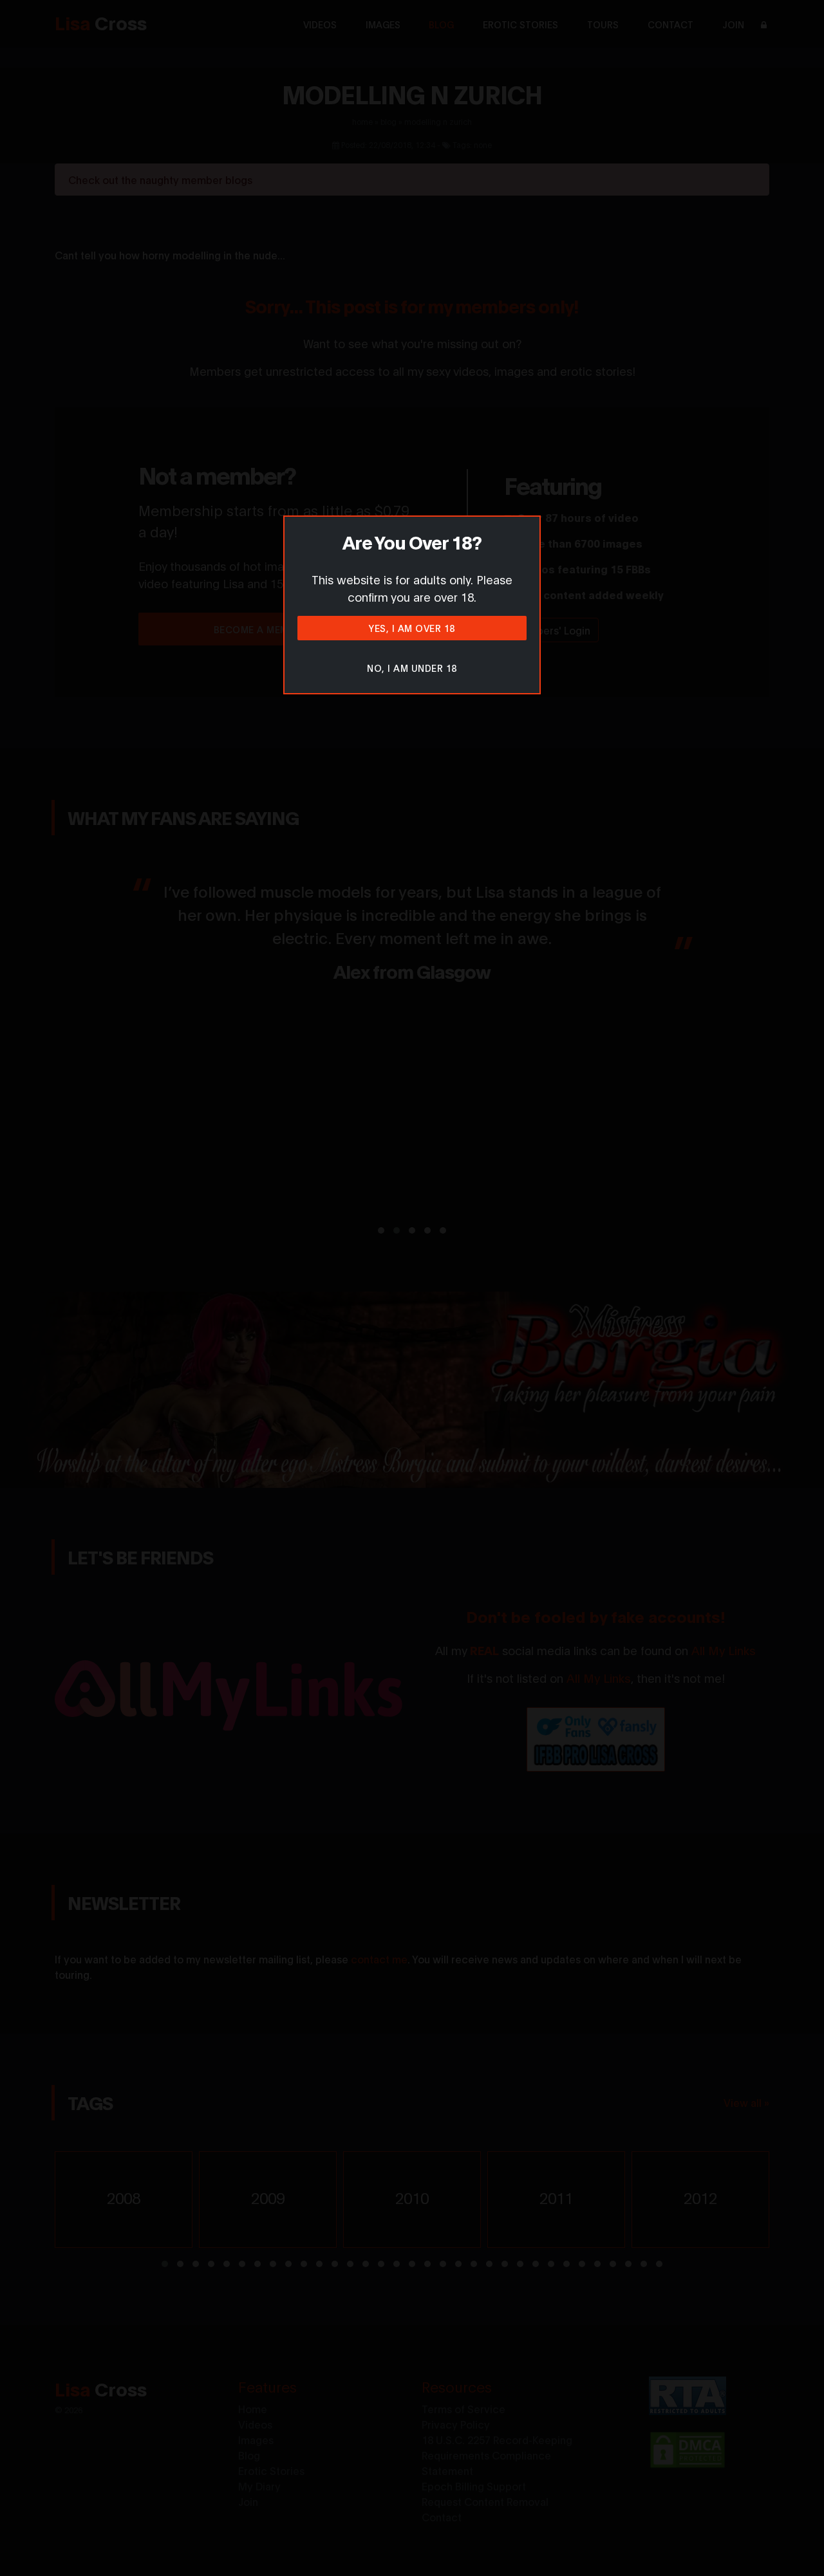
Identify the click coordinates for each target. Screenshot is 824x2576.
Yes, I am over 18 (412, 628)
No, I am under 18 (412, 668)
